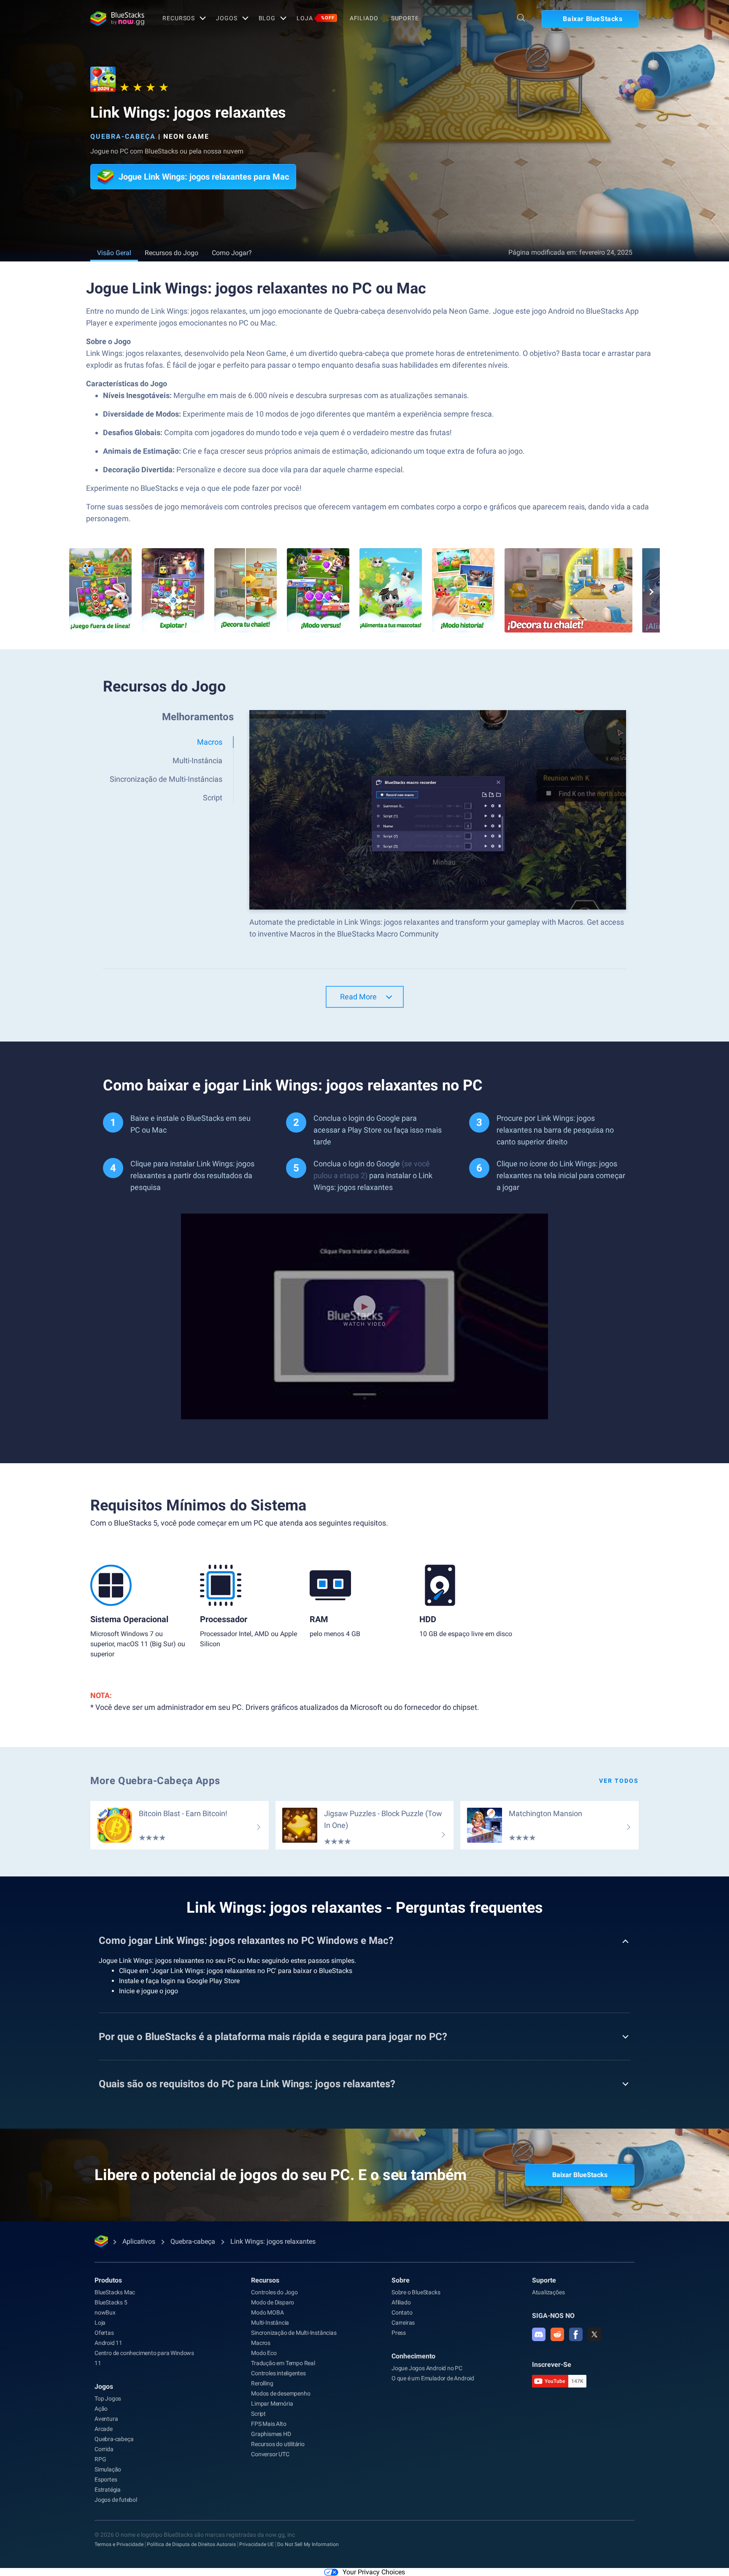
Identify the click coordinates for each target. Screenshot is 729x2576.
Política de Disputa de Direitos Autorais (191, 2544)
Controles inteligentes (278, 2373)
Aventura (106, 2419)
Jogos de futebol (116, 2500)
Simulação (108, 2469)
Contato (402, 2312)
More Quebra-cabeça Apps (155, 1781)
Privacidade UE (256, 2544)
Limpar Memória (272, 2404)
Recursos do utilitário (278, 2444)
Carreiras (403, 2323)
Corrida (104, 2449)
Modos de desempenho (281, 2393)
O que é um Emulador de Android (433, 2378)
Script (258, 2414)
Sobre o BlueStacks (416, 2292)
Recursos (179, 18)
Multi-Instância (270, 2323)
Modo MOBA (267, 2312)
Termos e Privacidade (119, 2544)
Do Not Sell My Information (308, 2544)
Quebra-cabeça (123, 136)
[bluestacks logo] (117, 19)
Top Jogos (108, 2398)
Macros (261, 2343)
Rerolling (262, 2383)
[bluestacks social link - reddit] (557, 2334)
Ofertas (104, 2333)
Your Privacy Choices (374, 2572)
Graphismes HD (271, 2434)
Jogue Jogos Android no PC (427, 2368)
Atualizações (548, 2292)
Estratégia (108, 2490)
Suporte (405, 18)
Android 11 (108, 2343)
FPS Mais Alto (269, 2424)
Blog (267, 18)
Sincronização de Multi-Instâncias (294, 2333)
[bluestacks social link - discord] (539, 2334)
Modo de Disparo (273, 2302)
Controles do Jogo (274, 2292)
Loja (316, 18)
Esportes (106, 2479)
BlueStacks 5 (111, 2302)
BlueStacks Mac (115, 2292)
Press (399, 2333)
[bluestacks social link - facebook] (576, 2334)
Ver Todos (619, 1781)
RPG (100, 2459)
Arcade (104, 2429)
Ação (101, 2409)
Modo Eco (264, 2353)
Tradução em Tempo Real (283, 2363)
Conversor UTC (270, 2454)
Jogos (227, 18)
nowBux (105, 2312)
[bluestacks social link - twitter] (594, 2334)
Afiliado (364, 18)
